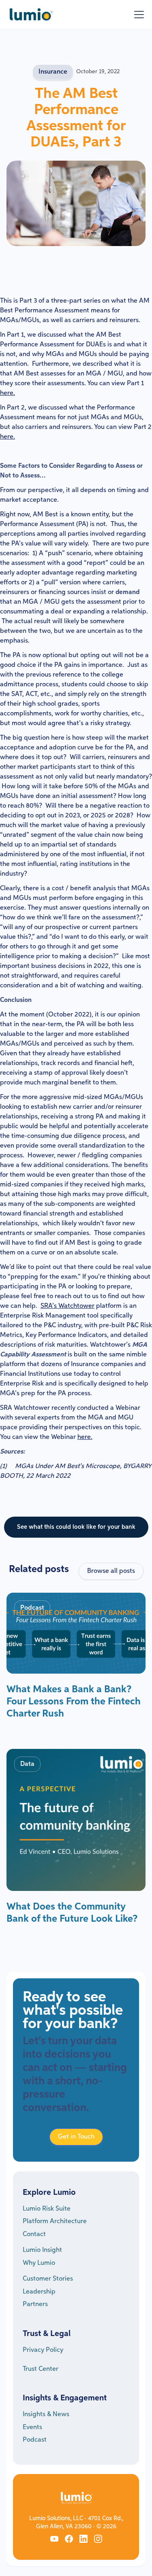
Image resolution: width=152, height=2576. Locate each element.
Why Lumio (39, 2263)
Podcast (35, 2440)
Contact (34, 2234)
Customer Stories (48, 2279)
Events (32, 2427)
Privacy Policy (43, 2350)
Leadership (39, 2292)
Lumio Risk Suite (47, 2209)
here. (7, 393)
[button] (137, 15)
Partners (35, 2304)
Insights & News (46, 2415)
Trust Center (41, 2369)
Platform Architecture (55, 2222)
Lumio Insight (42, 2250)
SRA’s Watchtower (67, 1306)
